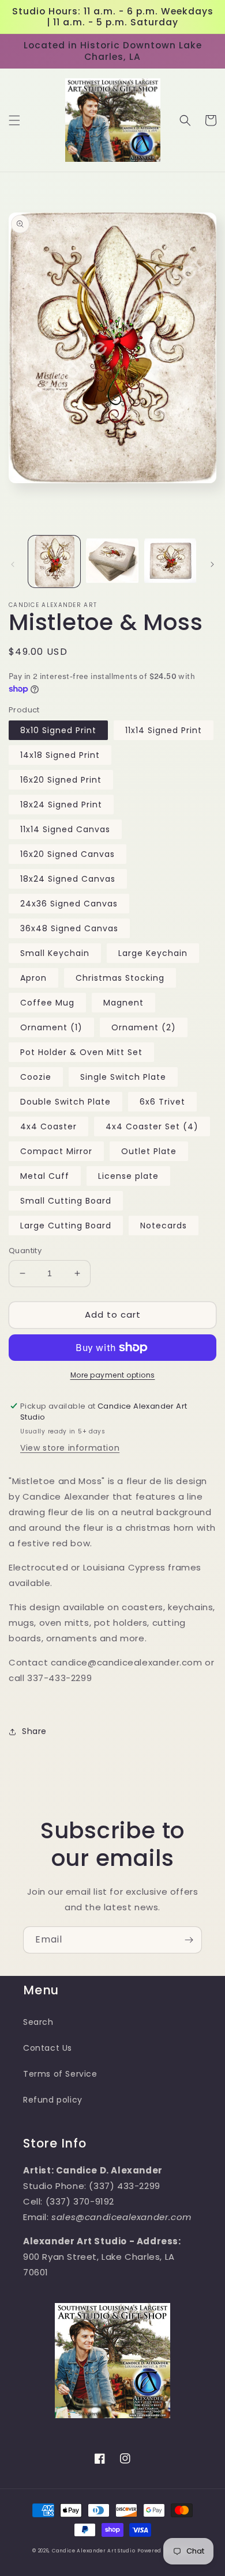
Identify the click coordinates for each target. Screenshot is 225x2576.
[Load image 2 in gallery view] (112, 562)
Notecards (164, 1226)
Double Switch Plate (65, 1102)
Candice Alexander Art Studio (94, 2551)
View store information (70, 1448)
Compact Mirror (56, 1151)
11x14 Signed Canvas (65, 829)
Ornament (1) (51, 1027)
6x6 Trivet (162, 1102)
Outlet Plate (149, 1151)
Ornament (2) (144, 1027)
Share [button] (34, 1731)
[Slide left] (13, 564)
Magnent (123, 1003)
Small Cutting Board (66, 1201)
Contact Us (48, 2048)
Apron (33, 978)
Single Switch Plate (123, 1077)
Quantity (25, 1251)
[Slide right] (212, 564)
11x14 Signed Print (164, 730)
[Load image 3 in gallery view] (170, 562)
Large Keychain (153, 953)
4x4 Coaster (48, 1126)
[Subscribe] (189, 1940)
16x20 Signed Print (61, 780)
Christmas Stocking (120, 978)
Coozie (36, 1077)
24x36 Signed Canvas (69, 904)
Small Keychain (55, 953)
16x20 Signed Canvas (67, 854)
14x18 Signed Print (60, 755)
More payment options (113, 1375)
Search (38, 2022)
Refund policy (53, 2100)
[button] (14, 120)
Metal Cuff (45, 1176)
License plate (128, 1176)
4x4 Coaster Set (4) (152, 1126)
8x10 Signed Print (58, 730)
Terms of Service (60, 2074)
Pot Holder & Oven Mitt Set (81, 1052)
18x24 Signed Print (61, 805)
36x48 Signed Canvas (69, 928)
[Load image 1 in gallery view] (54, 562)
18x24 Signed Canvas (68, 879)
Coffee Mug (47, 1003)
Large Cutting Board (66, 1226)
